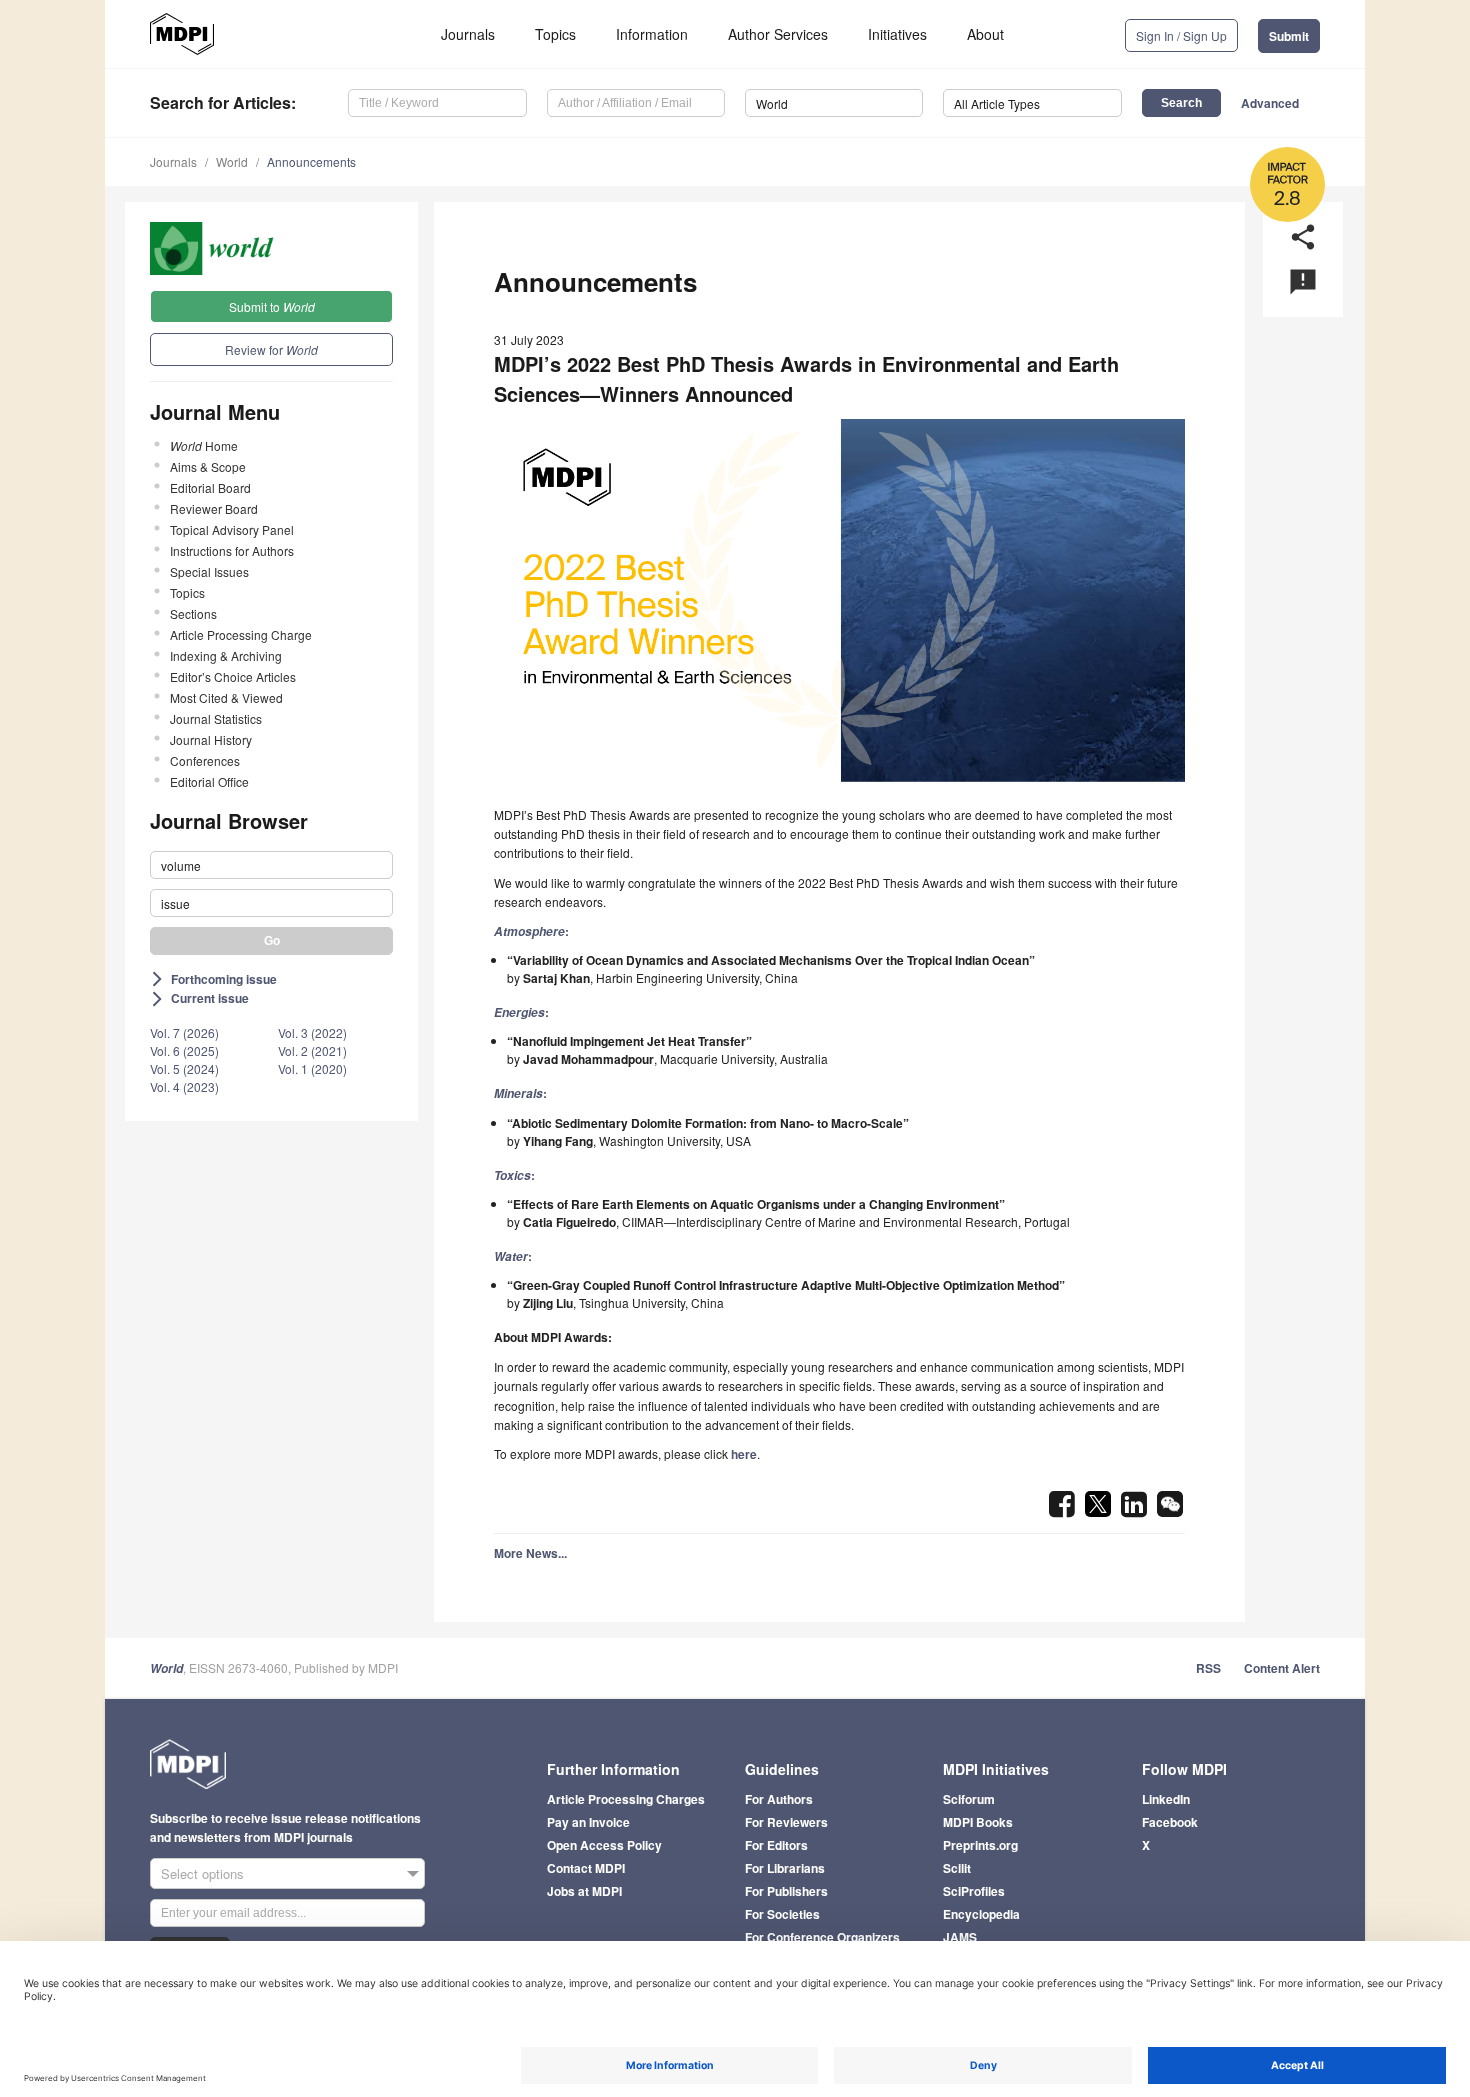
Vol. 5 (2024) (184, 1068)
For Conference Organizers (822, 1937)
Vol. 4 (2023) (184, 1086)
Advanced (1270, 103)
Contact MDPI (586, 1868)
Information (652, 34)
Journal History (211, 739)
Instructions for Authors (232, 550)
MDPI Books (978, 1822)
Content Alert (1282, 1668)
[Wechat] (1170, 1510)
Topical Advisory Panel (232, 529)
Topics (555, 34)
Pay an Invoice (588, 1822)
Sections (193, 613)
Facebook (1170, 1822)
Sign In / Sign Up (1181, 35)
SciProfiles (974, 1891)
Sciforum (969, 1799)
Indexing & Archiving (226, 655)
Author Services (778, 34)
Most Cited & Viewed (226, 697)
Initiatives (897, 34)
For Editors (776, 1845)
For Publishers (786, 1891)
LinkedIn (1166, 1799)
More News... (530, 1553)
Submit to (272, 306)
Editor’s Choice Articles (233, 676)
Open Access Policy (604, 1845)
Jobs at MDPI (584, 1891)
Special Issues (209, 571)
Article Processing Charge (241, 634)
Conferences (205, 760)
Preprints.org (980, 1845)
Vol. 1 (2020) (312, 1068)
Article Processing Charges (626, 1799)
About (985, 34)
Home (204, 445)
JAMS (960, 1937)
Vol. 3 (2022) (312, 1032)
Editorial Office (209, 781)
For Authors (779, 1799)
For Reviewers (786, 1822)
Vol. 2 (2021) (312, 1050)
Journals (468, 34)
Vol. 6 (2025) (184, 1050)
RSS (1208, 1668)
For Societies (782, 1914)
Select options (202, 1873)
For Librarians (785, 1868)
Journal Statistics (216, 718)
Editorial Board (210, 487)
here (744, 1454)
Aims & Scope (208, 466)
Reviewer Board (214, 508)
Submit (1289, 36)
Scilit (957, 1868)
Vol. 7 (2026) (184, 1032)
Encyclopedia (981, 1914)
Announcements (311, 161)
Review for (271, 349)
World (232, 161)
